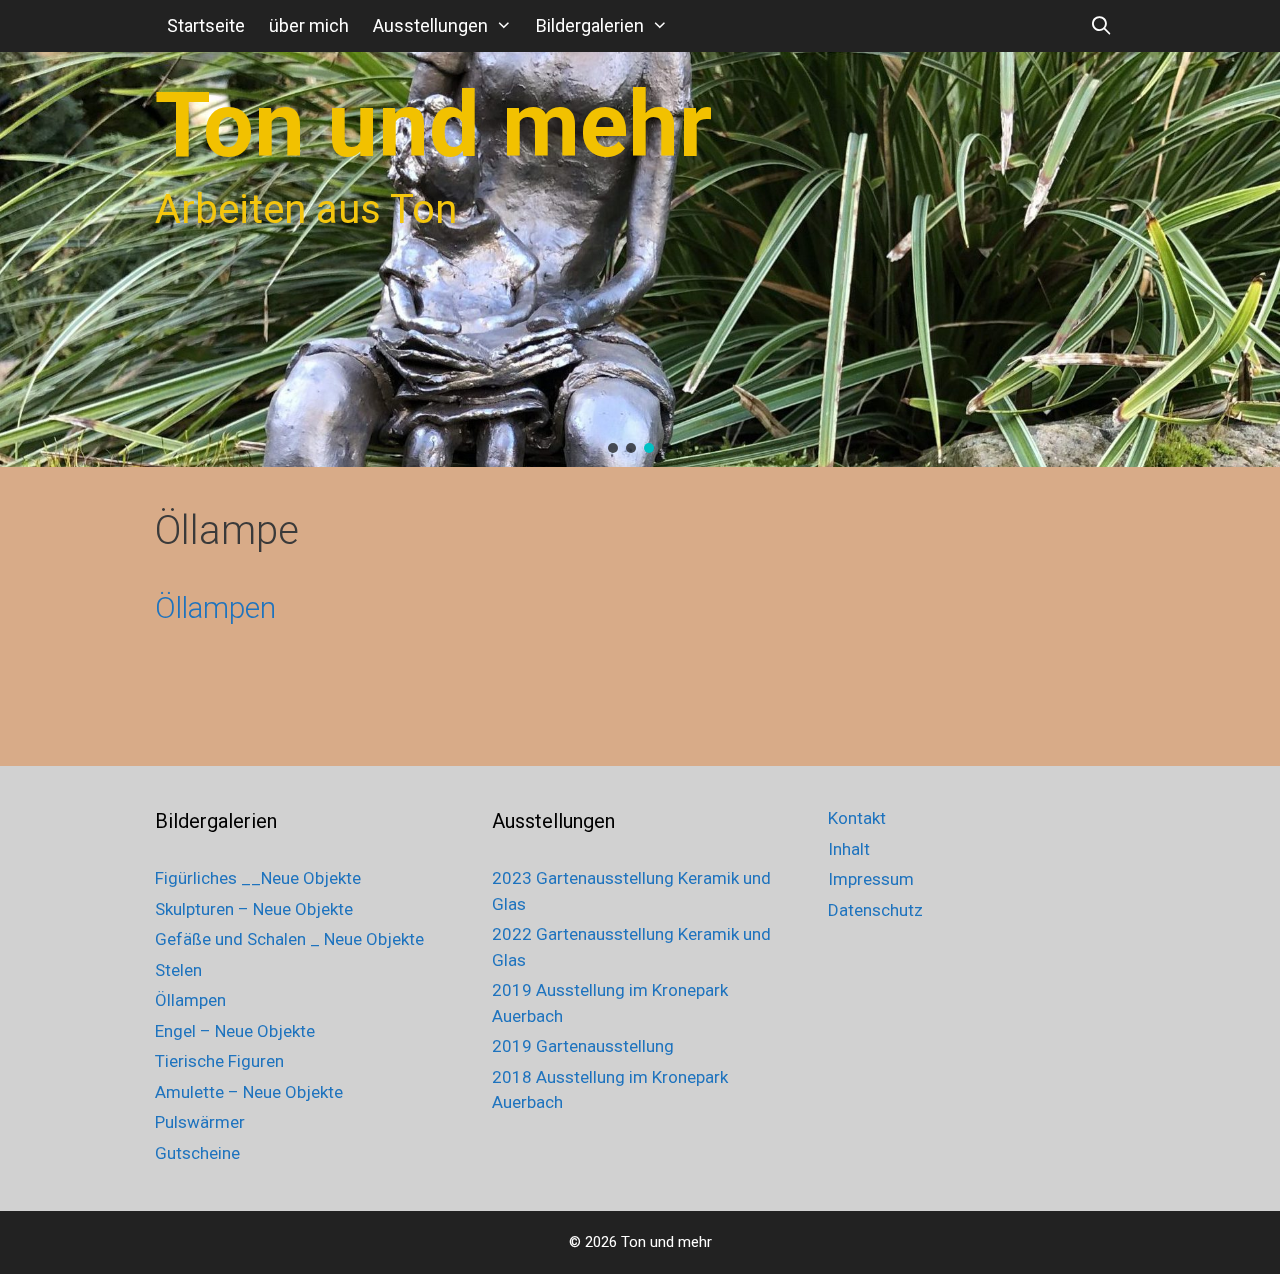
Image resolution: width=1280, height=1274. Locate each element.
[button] (613, 448)
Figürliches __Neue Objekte (258, 878)
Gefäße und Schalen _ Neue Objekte (289, 939)
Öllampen (215, 607)
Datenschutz (875, 910)
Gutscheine (197, 1153)
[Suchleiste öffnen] (1101, 26)
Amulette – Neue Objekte (249, 1092)
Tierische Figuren (219, 1061)
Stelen (178, 970)
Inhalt (849, 849)
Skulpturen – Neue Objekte (254, 909)
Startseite (206, 25)
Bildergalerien (590, 25)
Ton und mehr (433, 125)
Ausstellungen (430, 25)
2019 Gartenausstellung (583, 1046)
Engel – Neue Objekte (235, 1031)
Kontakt (857, 818)
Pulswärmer (200, 1122)
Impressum (871, 879)
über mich (309, 25)
